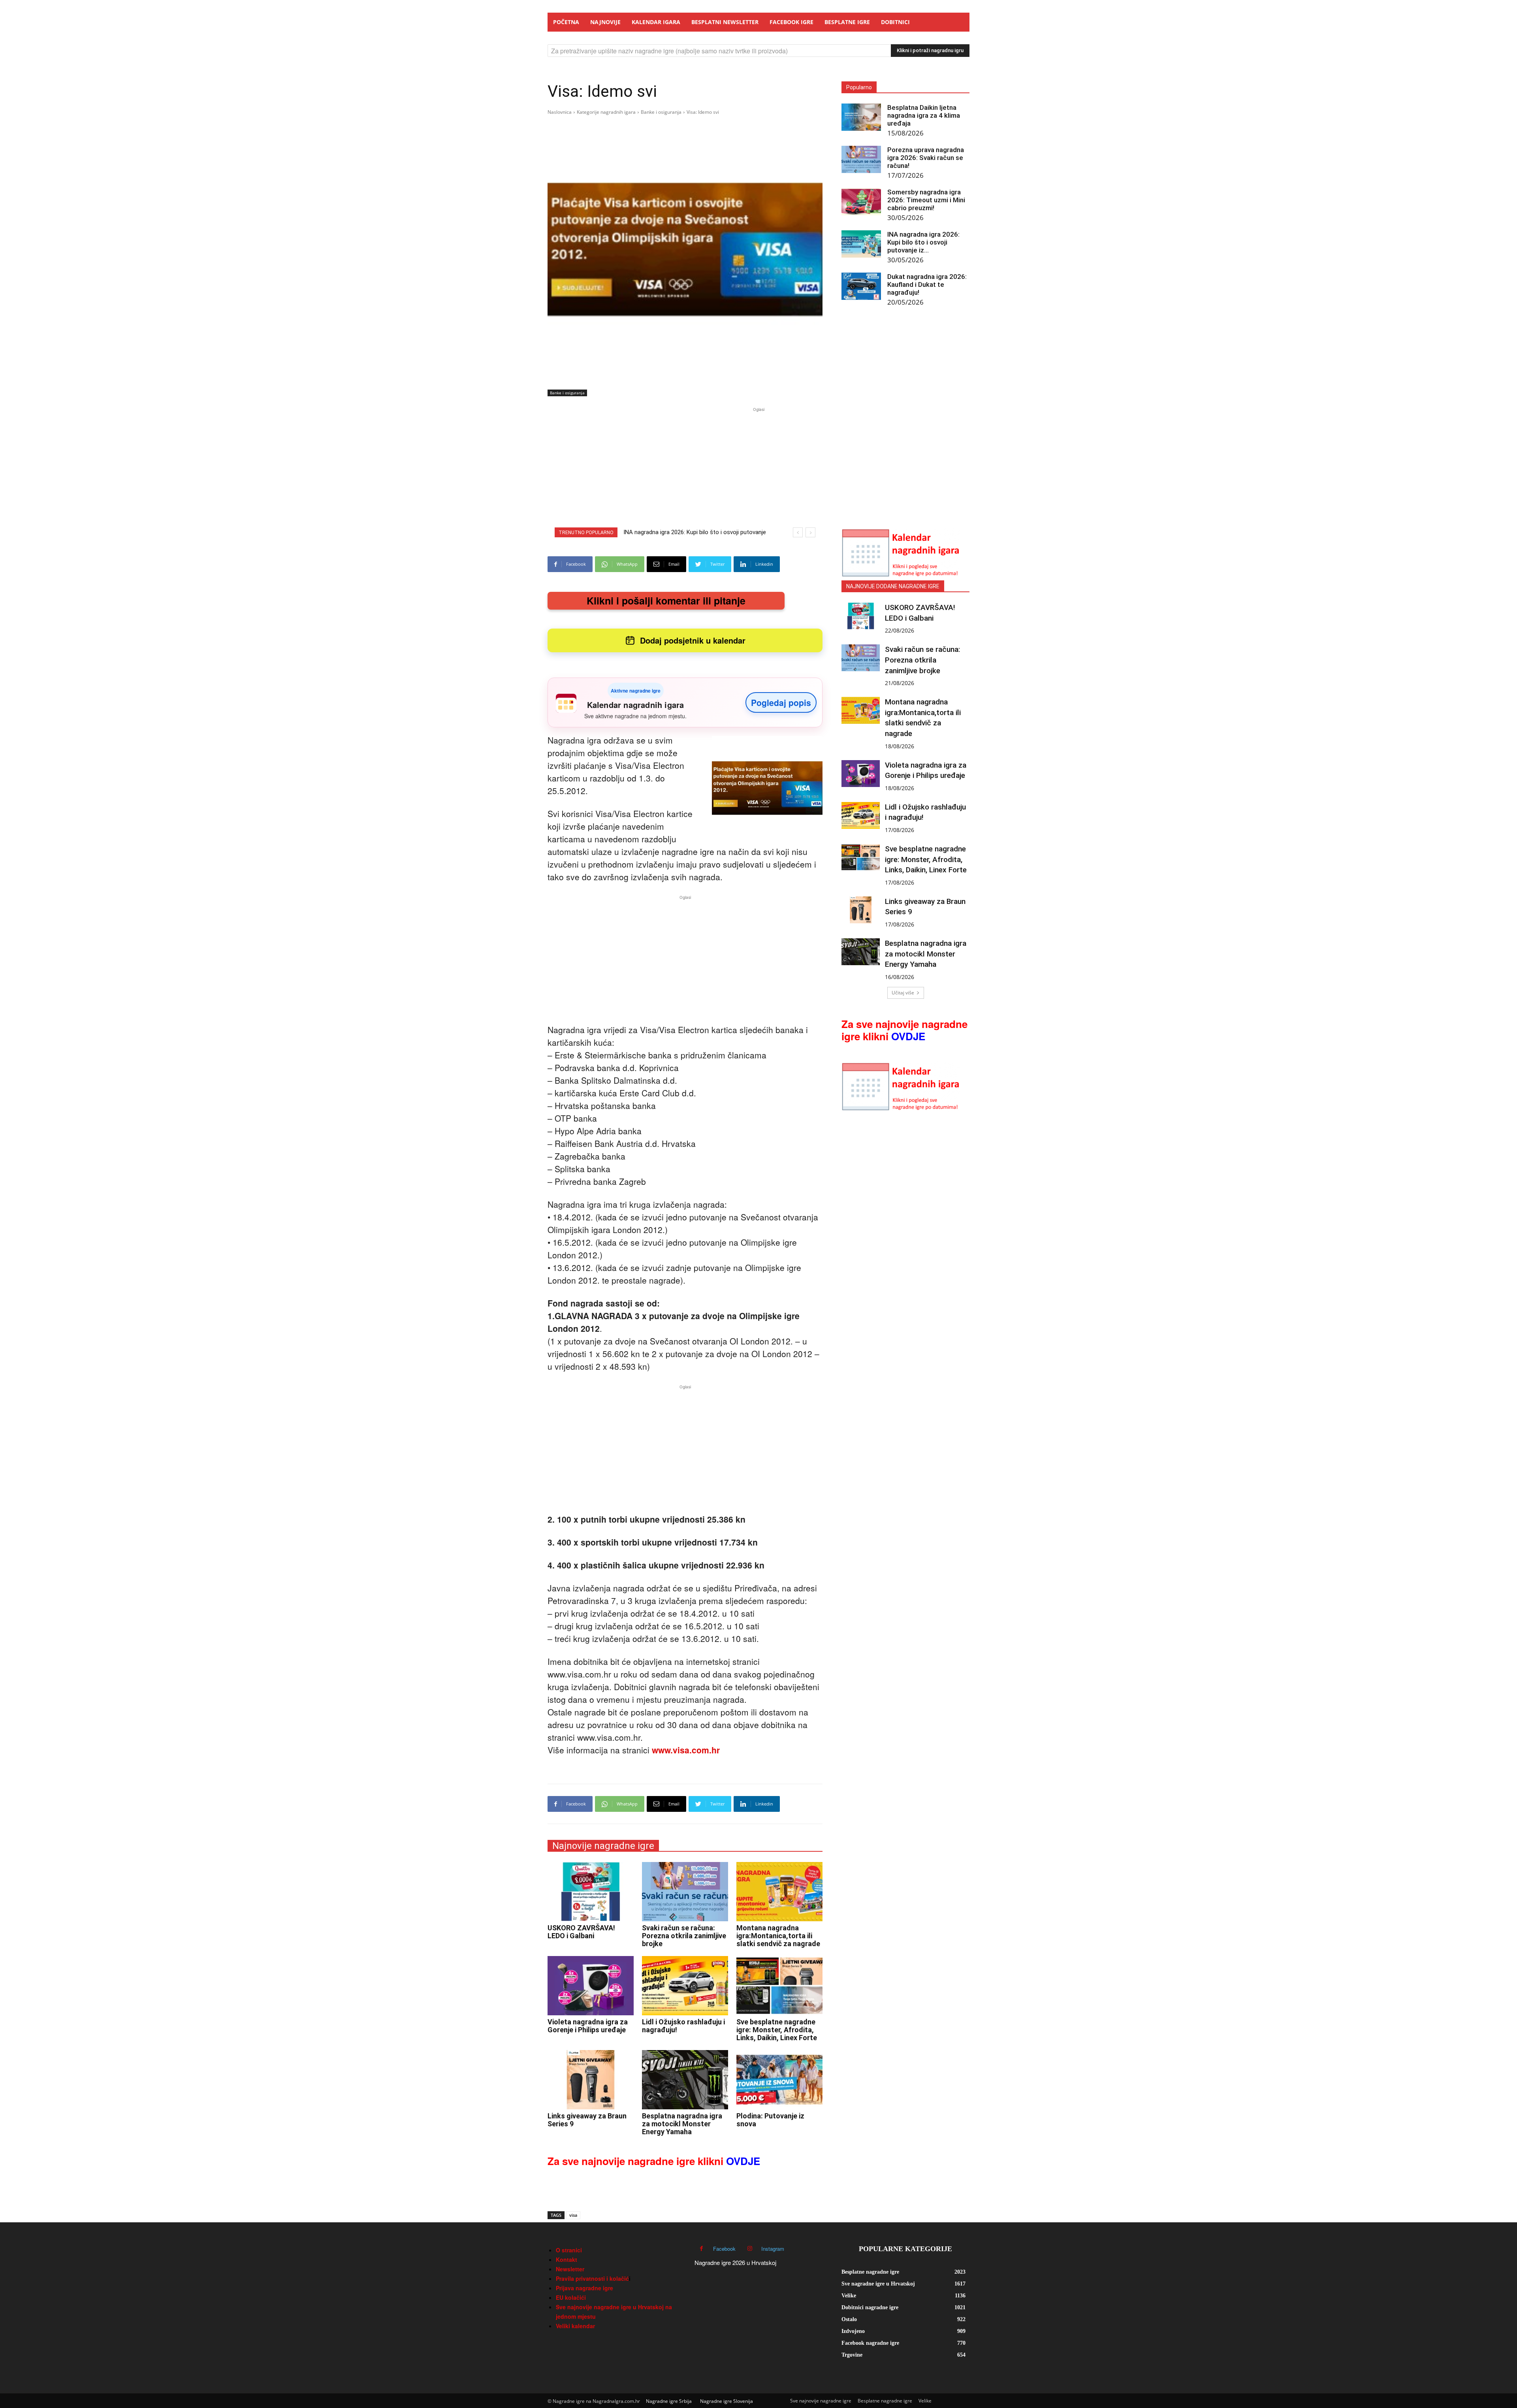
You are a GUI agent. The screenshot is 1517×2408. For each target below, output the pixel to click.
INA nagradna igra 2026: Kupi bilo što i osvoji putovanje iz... (923, 242)
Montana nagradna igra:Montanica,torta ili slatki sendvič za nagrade (778, 1936)
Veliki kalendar (575, 2326)
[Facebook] (701, 2249)
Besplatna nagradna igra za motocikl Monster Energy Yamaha (682, 2124)
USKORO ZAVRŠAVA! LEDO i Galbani (581, 1932)
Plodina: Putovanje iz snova (770, 2120)
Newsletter (570, 2269)
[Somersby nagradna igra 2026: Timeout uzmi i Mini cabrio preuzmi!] (861, 202)
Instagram (773, 2249)
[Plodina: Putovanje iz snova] (779, 2080)
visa (573, 2215)
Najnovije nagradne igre (603, 1846)
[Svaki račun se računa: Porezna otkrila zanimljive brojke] (685, 1892)
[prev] (798, 532)
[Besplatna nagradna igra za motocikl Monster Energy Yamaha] (685, 2080)
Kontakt (567, 2259)
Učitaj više (903, 993)
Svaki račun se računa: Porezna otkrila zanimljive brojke (684, 1936)
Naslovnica (560, 112)
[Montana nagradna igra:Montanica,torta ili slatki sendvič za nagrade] (779, 1892)
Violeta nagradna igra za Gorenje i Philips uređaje (588, 2026)
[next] (810, 532)
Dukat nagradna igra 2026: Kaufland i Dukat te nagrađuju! (927, 284)
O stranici (569, 2250)
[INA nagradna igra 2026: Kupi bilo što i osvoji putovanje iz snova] (861, 244)
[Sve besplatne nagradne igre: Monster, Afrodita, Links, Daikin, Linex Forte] (779, 1986)
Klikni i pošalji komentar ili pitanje (666, 601)
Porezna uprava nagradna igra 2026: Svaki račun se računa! (926, 158)
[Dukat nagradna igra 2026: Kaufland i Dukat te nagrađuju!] (861, 286)
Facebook (724, 2249)
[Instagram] (750, 2249)
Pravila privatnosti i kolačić (592, 2278)
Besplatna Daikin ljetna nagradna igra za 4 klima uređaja (924, 115)
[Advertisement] (758, 469)
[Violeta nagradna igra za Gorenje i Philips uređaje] (591, 1986)
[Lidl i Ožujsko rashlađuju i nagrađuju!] (685, 1986)
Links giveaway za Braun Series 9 (587, 2120)
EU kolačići (571, 2297)
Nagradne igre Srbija (669, 2401)
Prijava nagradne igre (584, 2288)
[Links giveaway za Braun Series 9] (591, 2080)
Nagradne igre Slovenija (727, 2401)
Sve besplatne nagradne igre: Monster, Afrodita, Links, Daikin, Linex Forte (777, 2030)
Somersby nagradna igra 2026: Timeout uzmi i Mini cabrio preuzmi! (926, 200)
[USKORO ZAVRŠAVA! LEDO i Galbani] (591, 1892)
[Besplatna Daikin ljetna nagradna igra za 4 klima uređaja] (861, 117)
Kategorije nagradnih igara (606, 112)
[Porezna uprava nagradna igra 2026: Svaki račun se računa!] (861, 159)
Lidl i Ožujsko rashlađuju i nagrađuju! (683, 2026)
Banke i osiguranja (661, 112)
